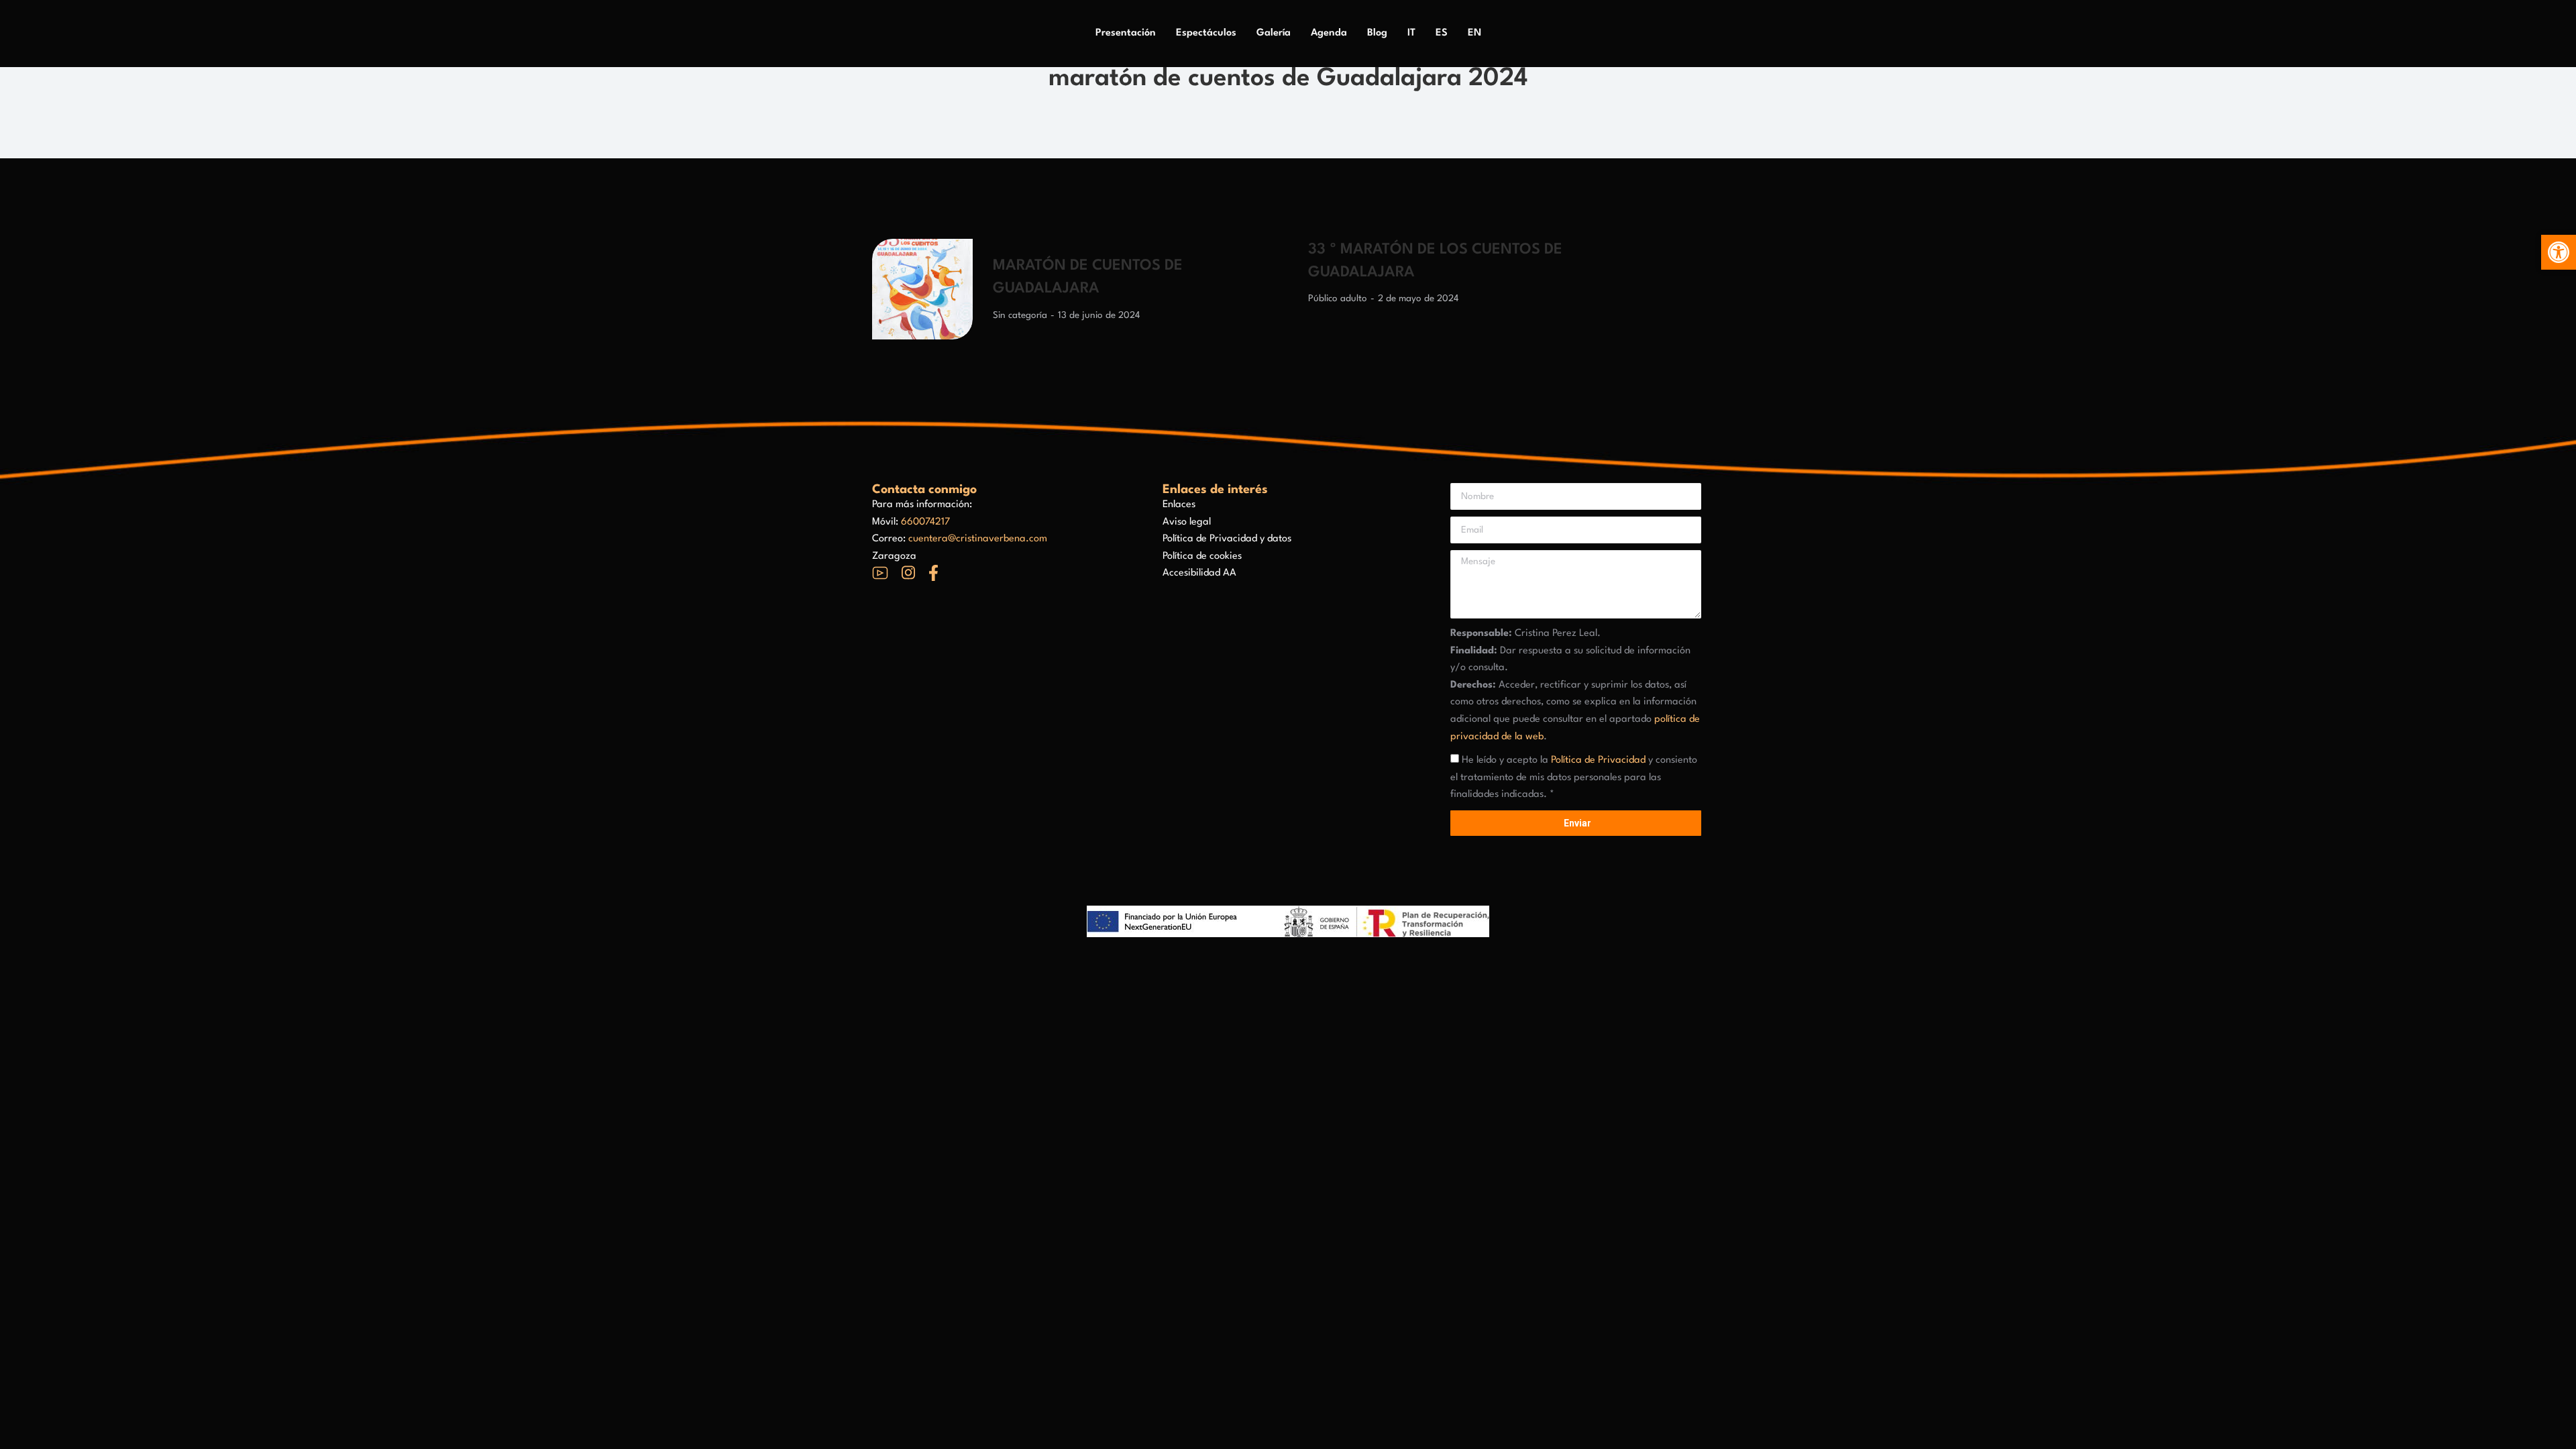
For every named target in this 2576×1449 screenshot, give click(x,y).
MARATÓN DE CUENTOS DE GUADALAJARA (1088, 277)
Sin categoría (1020, 315)
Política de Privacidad (1598, 760)
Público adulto (1338, 299)
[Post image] (922, 289)
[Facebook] (933, 573)
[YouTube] (880, 573)
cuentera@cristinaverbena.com (978, 539)
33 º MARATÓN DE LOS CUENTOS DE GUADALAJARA (1435, 261)
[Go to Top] (2556, 1429)
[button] (2559, 252)
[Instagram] (908, 573)
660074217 (925, 522)
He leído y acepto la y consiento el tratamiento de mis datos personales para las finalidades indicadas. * (1574, 777)
